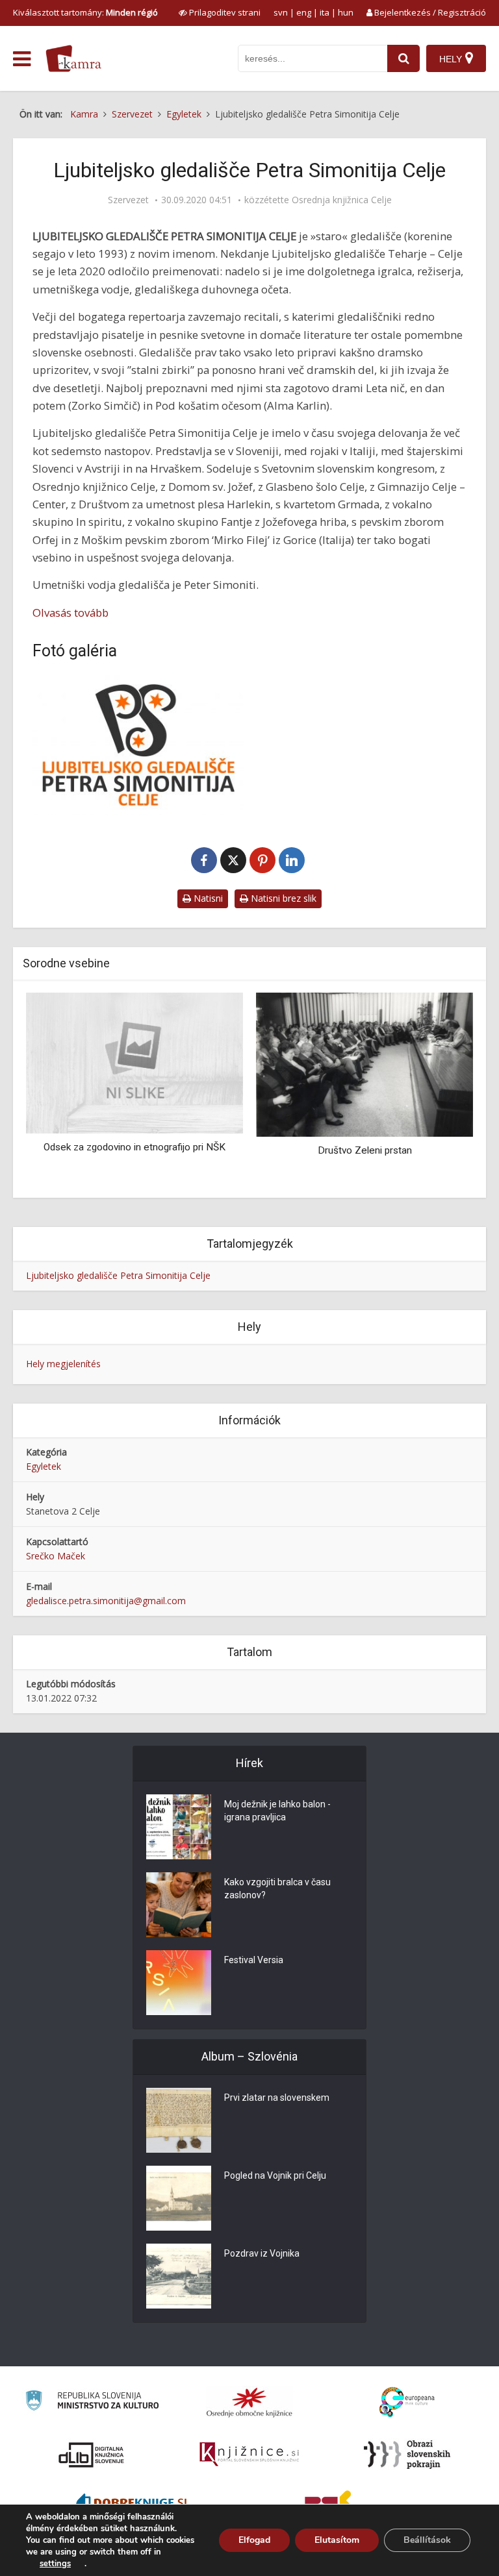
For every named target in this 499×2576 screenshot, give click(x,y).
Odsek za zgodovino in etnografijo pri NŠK (134, 1147)
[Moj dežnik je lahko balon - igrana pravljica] (179, 1827)
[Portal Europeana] (407, 2402)
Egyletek (44, 1466)
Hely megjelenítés (63, 1364)
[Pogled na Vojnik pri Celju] (179, 2198)
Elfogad (254, 2540)
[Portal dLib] (92, 2455)
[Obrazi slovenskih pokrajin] (407, 2455)
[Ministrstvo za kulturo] (92, 2402)
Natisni (207, 898)
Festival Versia (254, 1960)
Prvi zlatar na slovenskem (277, 2098)
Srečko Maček (56, 1556)
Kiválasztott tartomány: (85, 12)
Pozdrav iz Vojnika (262, 2253)
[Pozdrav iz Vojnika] (179, 2276)
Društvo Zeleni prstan (365, 1150)
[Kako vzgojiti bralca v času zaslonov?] (179, 1905)
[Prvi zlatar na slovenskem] (179, 2120)
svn (281, 12)
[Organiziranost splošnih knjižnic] (249, 2402)
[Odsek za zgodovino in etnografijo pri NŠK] (134, 1062)
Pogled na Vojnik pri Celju (275, 2175)
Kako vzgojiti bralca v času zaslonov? (277, 1889)
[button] (441, 1091)
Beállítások (427, 2540)
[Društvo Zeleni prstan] (365, 1064)
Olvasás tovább (70, 613)
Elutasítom (337, 2540)
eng (304, 12)
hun (346, 12)
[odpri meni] (22, 59)
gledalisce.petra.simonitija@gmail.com (106, 1601)
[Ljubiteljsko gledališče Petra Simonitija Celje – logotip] (138, 745)
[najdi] (403, 58)
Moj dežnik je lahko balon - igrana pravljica (277, 1811)
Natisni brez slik (282, 898)
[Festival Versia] (179, 1983)
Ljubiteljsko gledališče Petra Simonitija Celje (118, 1275)
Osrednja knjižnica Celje (342, 200)
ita (325, 12)
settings (55, 2564)
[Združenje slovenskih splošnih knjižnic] (249, 2455)
